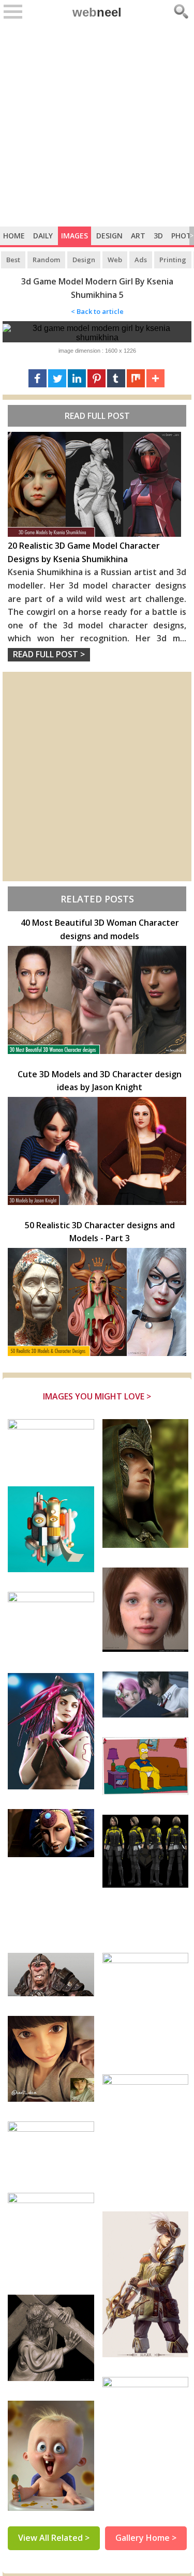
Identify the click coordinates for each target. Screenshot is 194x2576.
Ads (141, 260)
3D (158, 236)
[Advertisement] (97, 124)
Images (74, 236)
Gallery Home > (146, 2538)
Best (13, 260)
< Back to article (97, 311)
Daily (43, 236)
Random (46, 260)
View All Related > (54, 2538)
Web (115, 260)
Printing (173, 260)
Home (14, 236)
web (97, 12)
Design (109, 236)
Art (138, 236)
